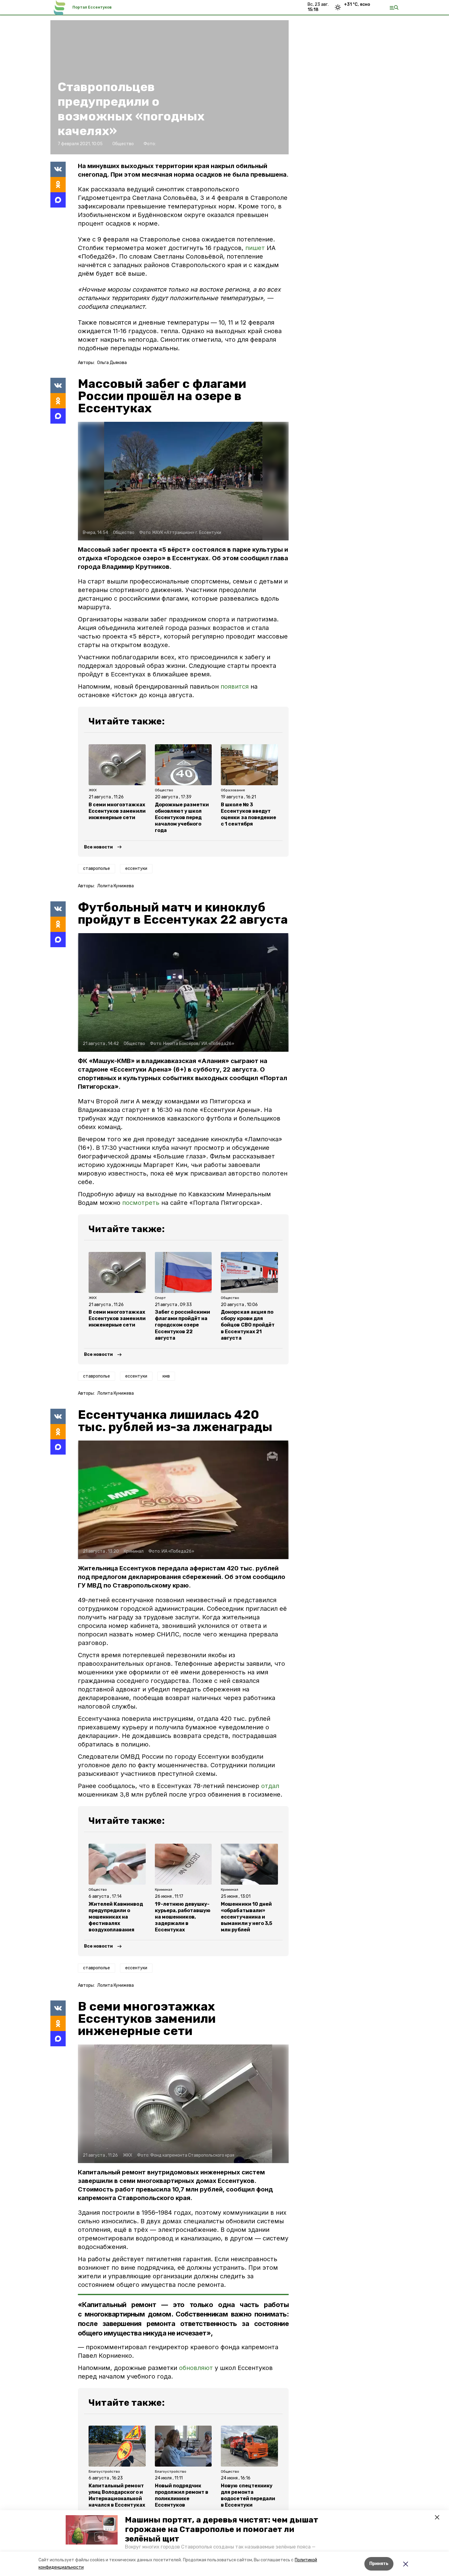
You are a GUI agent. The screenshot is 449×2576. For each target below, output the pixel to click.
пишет (255, 248)
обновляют (196, 2368)
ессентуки (136, 868)
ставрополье (97, 868)
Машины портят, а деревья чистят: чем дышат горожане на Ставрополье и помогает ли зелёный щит (222, 2529)
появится (235, 686)
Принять (379, 2564)
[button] (92, 2530)
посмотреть (141, 1203)
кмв (166, 1376)
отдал (270, 1786)
